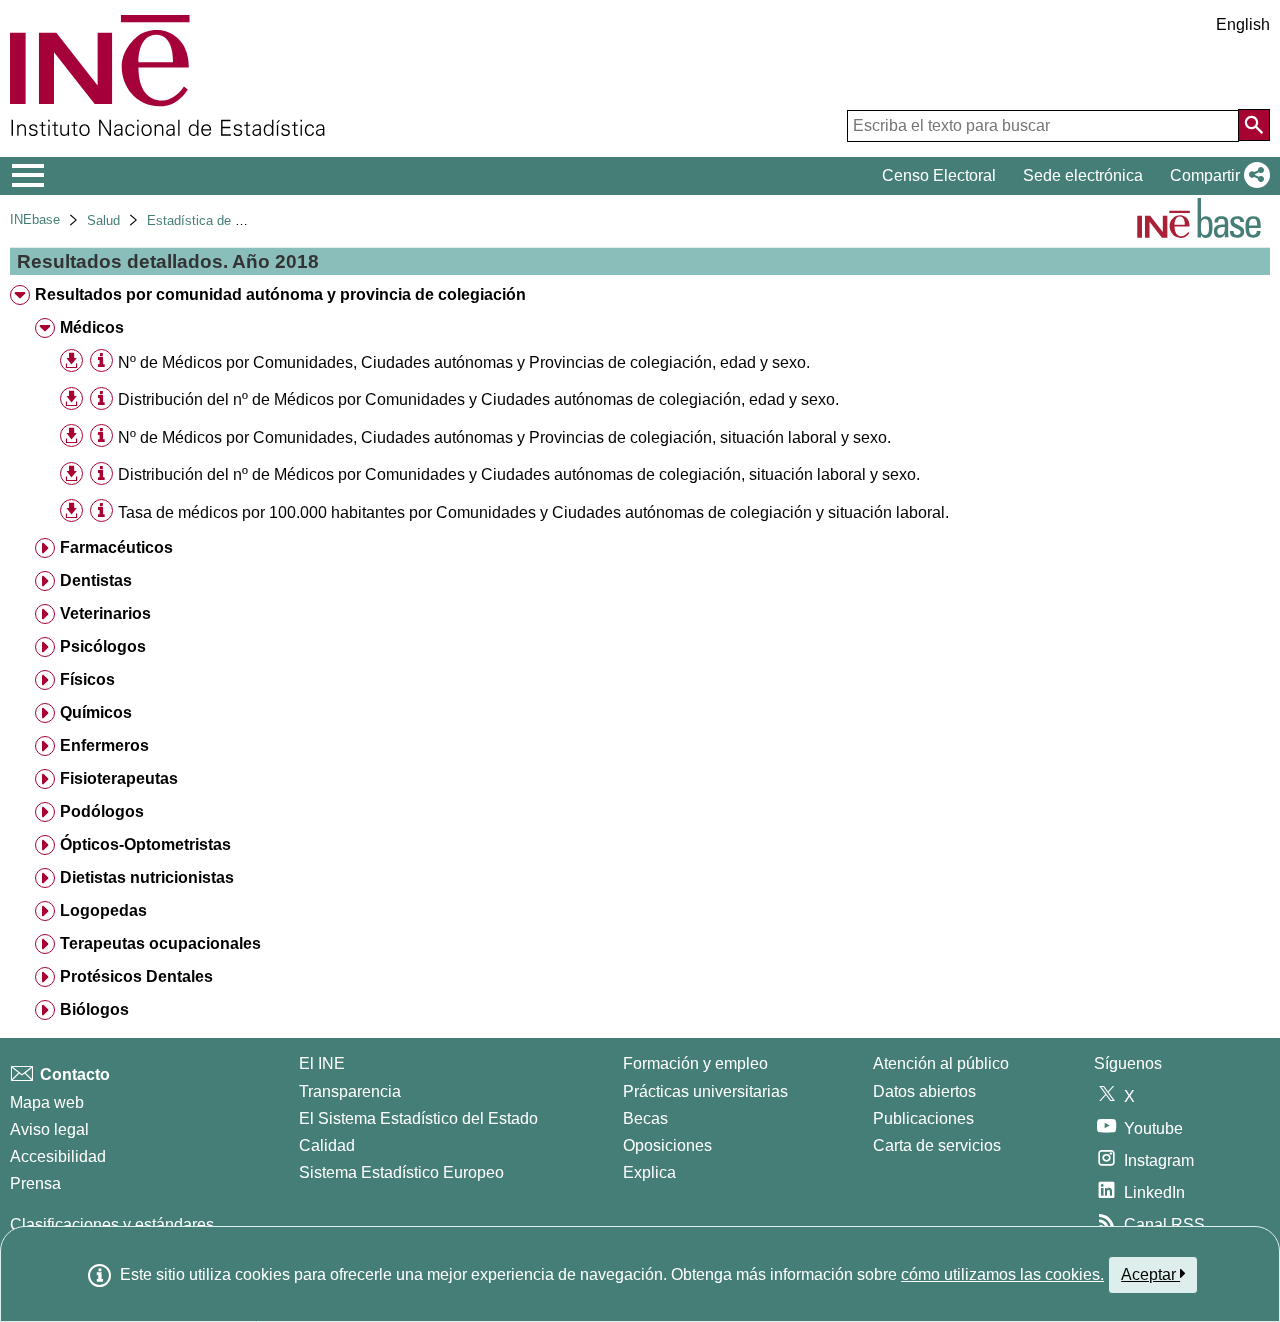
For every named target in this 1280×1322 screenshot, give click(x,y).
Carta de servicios (937, 1145)
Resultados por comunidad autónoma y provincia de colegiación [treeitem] (280, 294)
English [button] (1243, 24)
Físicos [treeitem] (87, 679)
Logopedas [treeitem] (103, 910)
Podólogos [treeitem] (102, 811)
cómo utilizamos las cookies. (1002, 1274)
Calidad (327, 1145)
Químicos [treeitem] (96, 712)
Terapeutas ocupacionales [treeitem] (160, 943)
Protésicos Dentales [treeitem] (136, 976)
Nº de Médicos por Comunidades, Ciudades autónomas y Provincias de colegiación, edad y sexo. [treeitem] (464, 362)
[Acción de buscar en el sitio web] (1254, 125)
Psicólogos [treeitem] (103, 646)
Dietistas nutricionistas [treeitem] (147, 877)
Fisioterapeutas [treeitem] (119, 778)
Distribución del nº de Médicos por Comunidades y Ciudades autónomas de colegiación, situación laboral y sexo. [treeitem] (519, 474)
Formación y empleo (695, 1063)
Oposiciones (667, 1145)
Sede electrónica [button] (1083, 175)
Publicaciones (923, 1118)
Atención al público (941, 1063)
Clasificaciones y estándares (112, 1224)
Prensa (35, 1183)
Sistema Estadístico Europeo (401, 1172)
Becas (645, 1118)
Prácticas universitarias (705, 1091)
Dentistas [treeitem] (96, 580)
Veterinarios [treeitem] (105, 613)
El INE (322, 1063)
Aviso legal (49, 1129)
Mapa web (47, 1102)
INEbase (35, 219)
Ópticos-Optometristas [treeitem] (145, 844)
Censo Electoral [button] (939, 175)
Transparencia (350, 1091)
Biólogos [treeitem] (94, 1009)
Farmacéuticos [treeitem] (116, 547)
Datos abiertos (924, 1091)
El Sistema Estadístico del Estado (418, 1118)
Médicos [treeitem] (92, 327)
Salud (103, 220)
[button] (1216, 176)
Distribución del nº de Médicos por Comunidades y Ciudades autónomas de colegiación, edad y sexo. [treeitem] (478, 399)
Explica (649, 1172)
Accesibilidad (58, 1156)
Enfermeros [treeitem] (104, 745)
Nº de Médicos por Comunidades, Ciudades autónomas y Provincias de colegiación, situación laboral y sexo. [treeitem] (504, 437)
